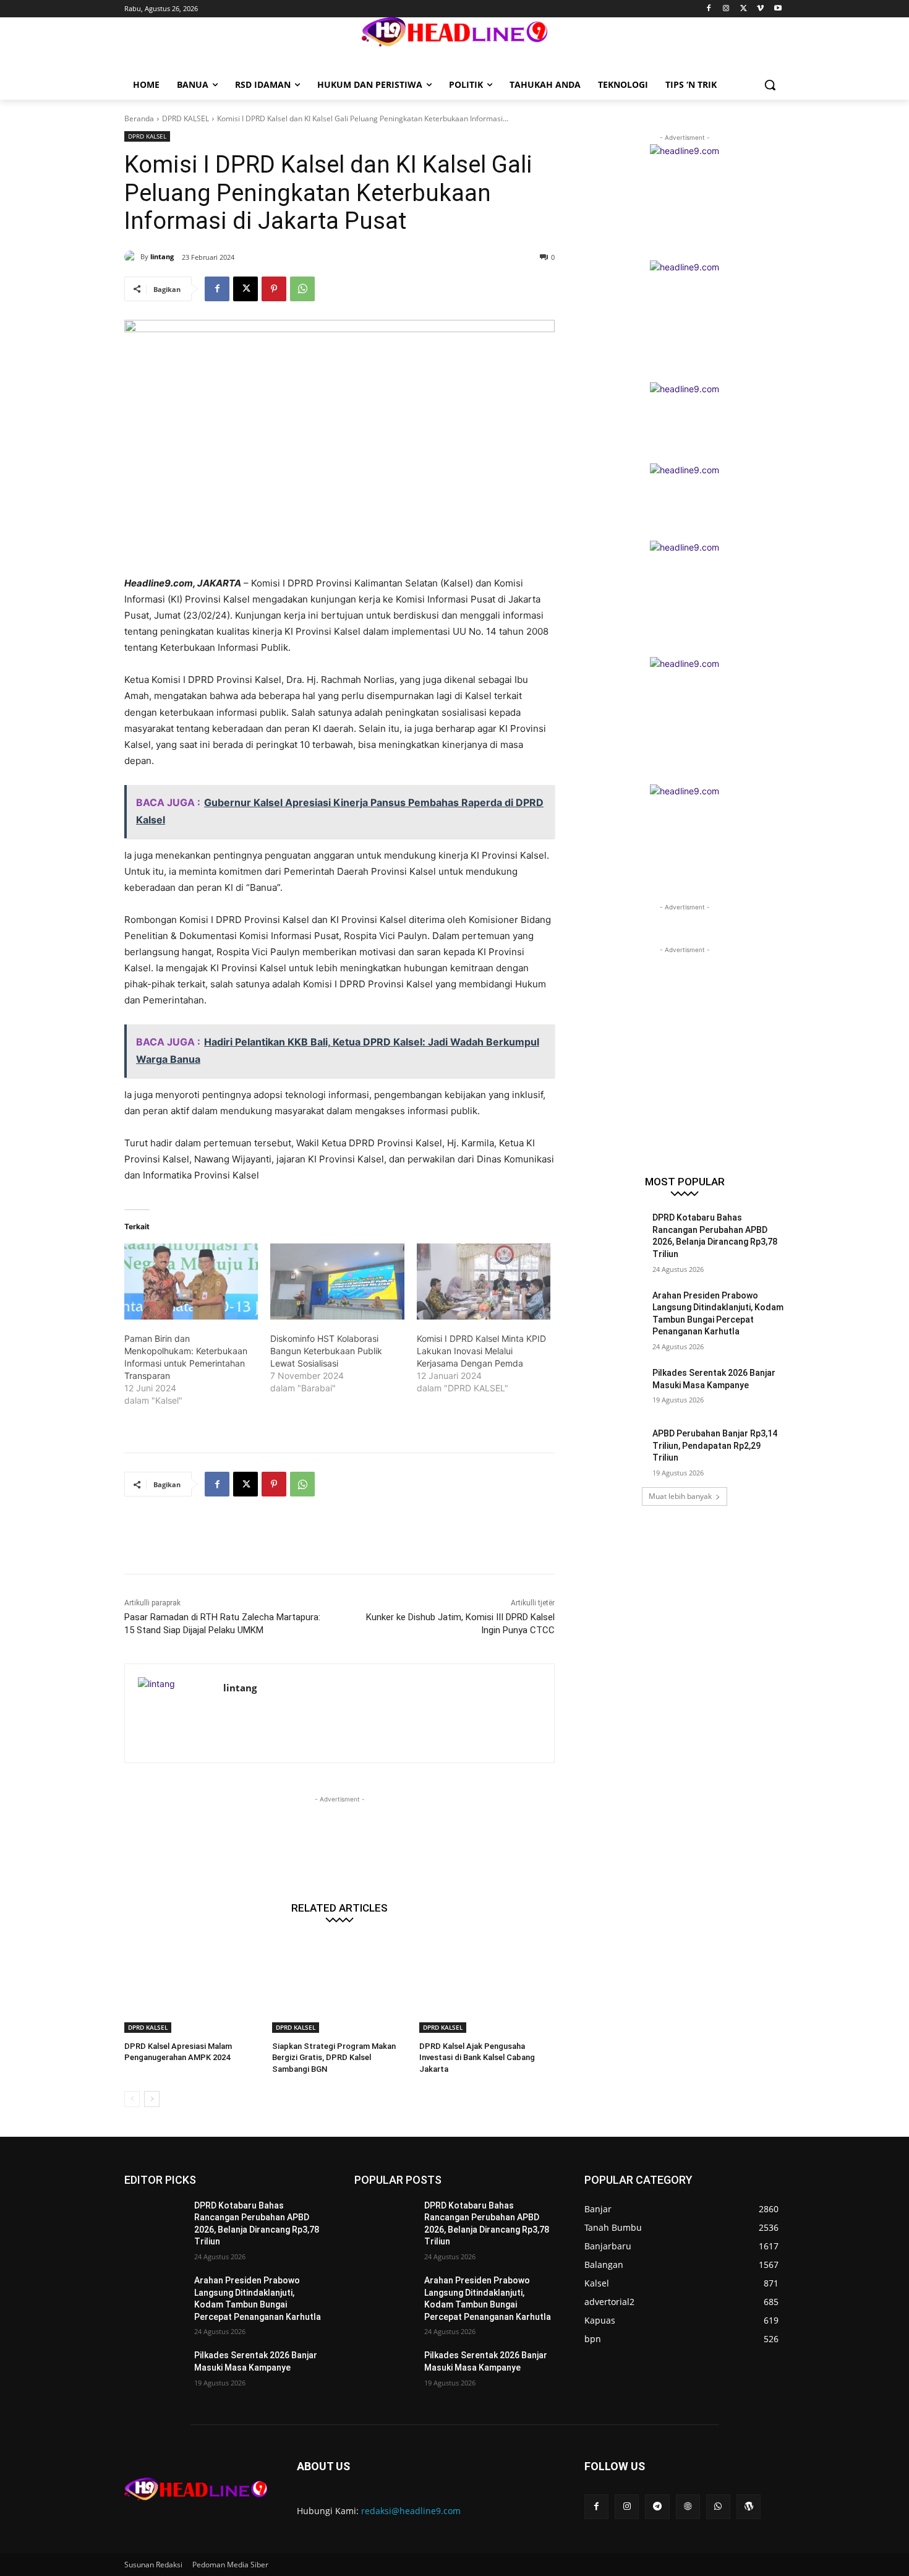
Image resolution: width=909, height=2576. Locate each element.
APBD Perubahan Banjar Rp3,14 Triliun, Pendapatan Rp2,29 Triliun (715, 1445)
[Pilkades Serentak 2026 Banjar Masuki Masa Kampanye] (614, 1388)
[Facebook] (709, 9)
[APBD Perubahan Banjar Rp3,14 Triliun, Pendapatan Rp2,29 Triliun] (614, 1449)
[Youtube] (778, 9)
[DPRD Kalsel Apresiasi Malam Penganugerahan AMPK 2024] (192, 1986)
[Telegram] (657, 2506)
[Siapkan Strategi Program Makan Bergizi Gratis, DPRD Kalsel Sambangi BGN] (340, 1986)
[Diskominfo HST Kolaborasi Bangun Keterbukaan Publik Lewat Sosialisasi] (337, 1282)
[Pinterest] (274, 289)
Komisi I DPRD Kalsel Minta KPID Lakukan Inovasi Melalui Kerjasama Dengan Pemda (481, 1351)
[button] (770, 85)
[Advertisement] (349, 1543)
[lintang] (132, 257)
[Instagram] (726, 9)
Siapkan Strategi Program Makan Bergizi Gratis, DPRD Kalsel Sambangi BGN (334, 2057)
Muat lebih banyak (680, 1496)
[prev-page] (132, 2099)
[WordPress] (749, 2506)
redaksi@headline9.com (411, 2511)
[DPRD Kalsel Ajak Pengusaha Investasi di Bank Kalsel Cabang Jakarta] (487, 1986)
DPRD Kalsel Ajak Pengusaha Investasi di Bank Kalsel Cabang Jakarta (477, 2057)
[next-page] (152, 2099)
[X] (744, 9)
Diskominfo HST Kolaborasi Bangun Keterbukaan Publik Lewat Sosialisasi (326, 1351)
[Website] (688, 2506)
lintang (162, 256)
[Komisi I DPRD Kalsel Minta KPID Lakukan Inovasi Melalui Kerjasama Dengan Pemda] (484, 1282)
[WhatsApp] (302, 289)
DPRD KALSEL (186, 118)
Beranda (139, 118)
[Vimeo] (760, 9)
